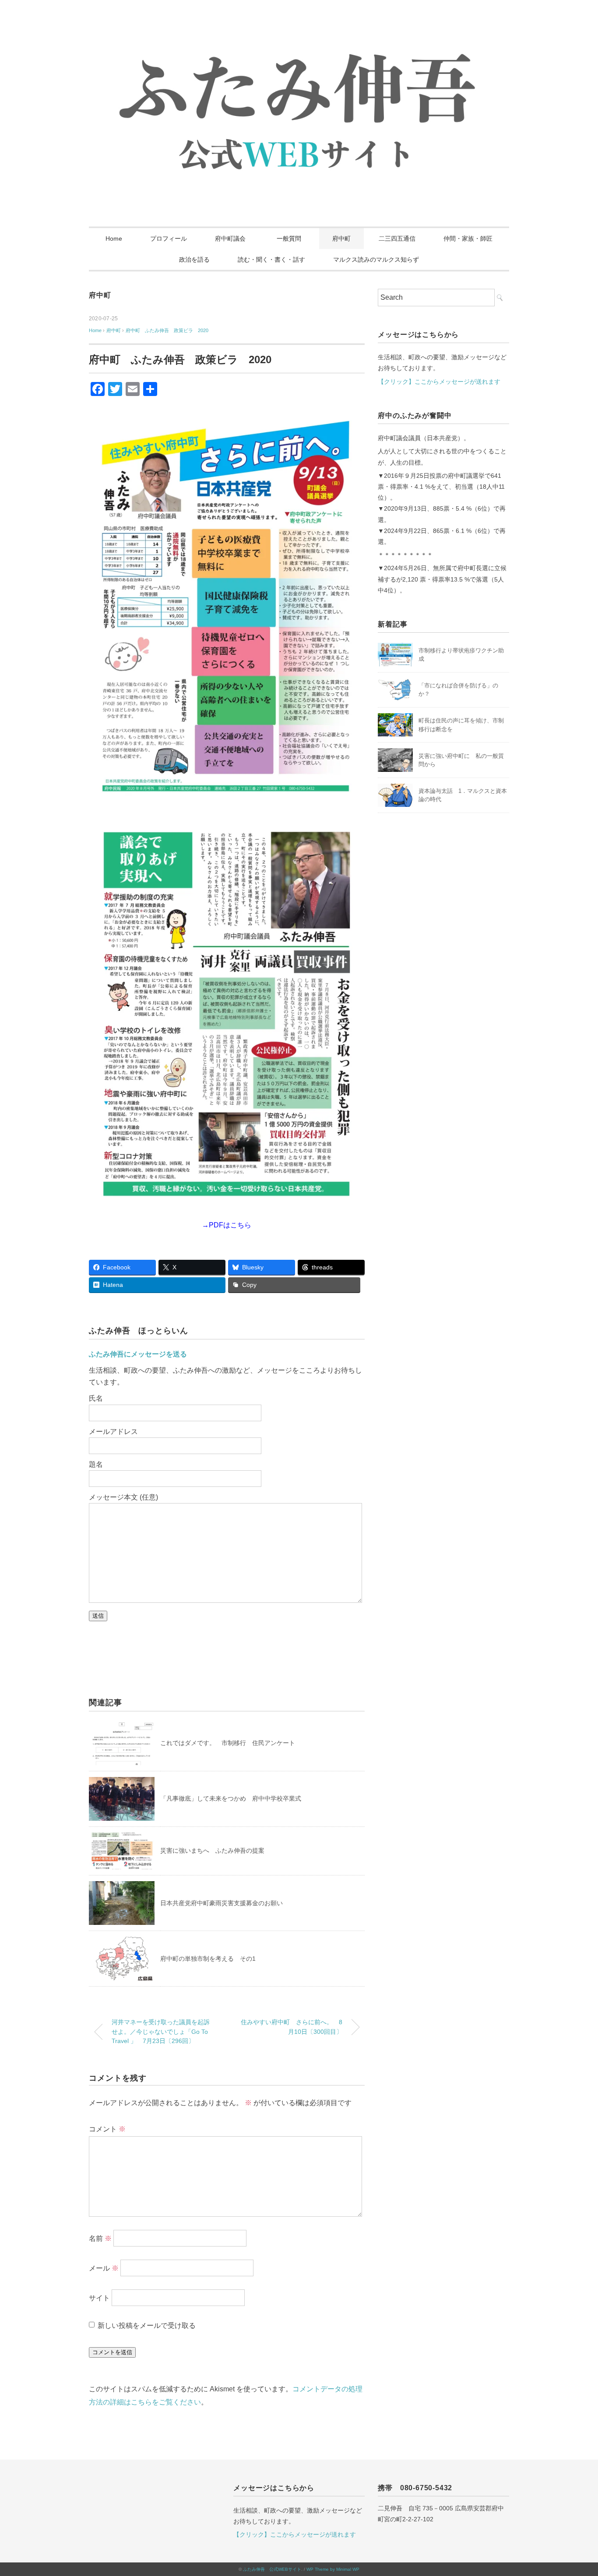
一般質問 (292, 238)
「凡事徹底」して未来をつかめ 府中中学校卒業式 (234, 1798)
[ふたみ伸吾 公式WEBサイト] (299, 33)
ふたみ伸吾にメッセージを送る (138, 1354)
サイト (99, 2298)
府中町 (341, 238)
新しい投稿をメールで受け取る (147, 2325)
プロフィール (169, 238)
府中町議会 (230, 238)
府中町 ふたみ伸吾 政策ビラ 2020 (167, 330)
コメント (107, 2129)
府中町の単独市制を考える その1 (208, 1959)
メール (104, 2268)
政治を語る (194, 259)
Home (114, 238)
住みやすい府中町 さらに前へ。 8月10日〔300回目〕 (292, 2027)
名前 (100, 2238)
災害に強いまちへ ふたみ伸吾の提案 (212, 1851)
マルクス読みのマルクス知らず (376, 259)
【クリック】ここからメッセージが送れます (439, 382)
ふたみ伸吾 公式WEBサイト (272, 2569)
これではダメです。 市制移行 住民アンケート (228, 1743)
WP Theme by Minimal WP (333, 2569)
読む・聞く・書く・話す (271, 259)
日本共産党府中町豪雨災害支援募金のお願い (222, 1903)
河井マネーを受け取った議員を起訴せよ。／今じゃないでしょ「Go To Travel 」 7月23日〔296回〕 (161, 2031)
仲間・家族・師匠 (468, 238)
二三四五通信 (397, 238)
